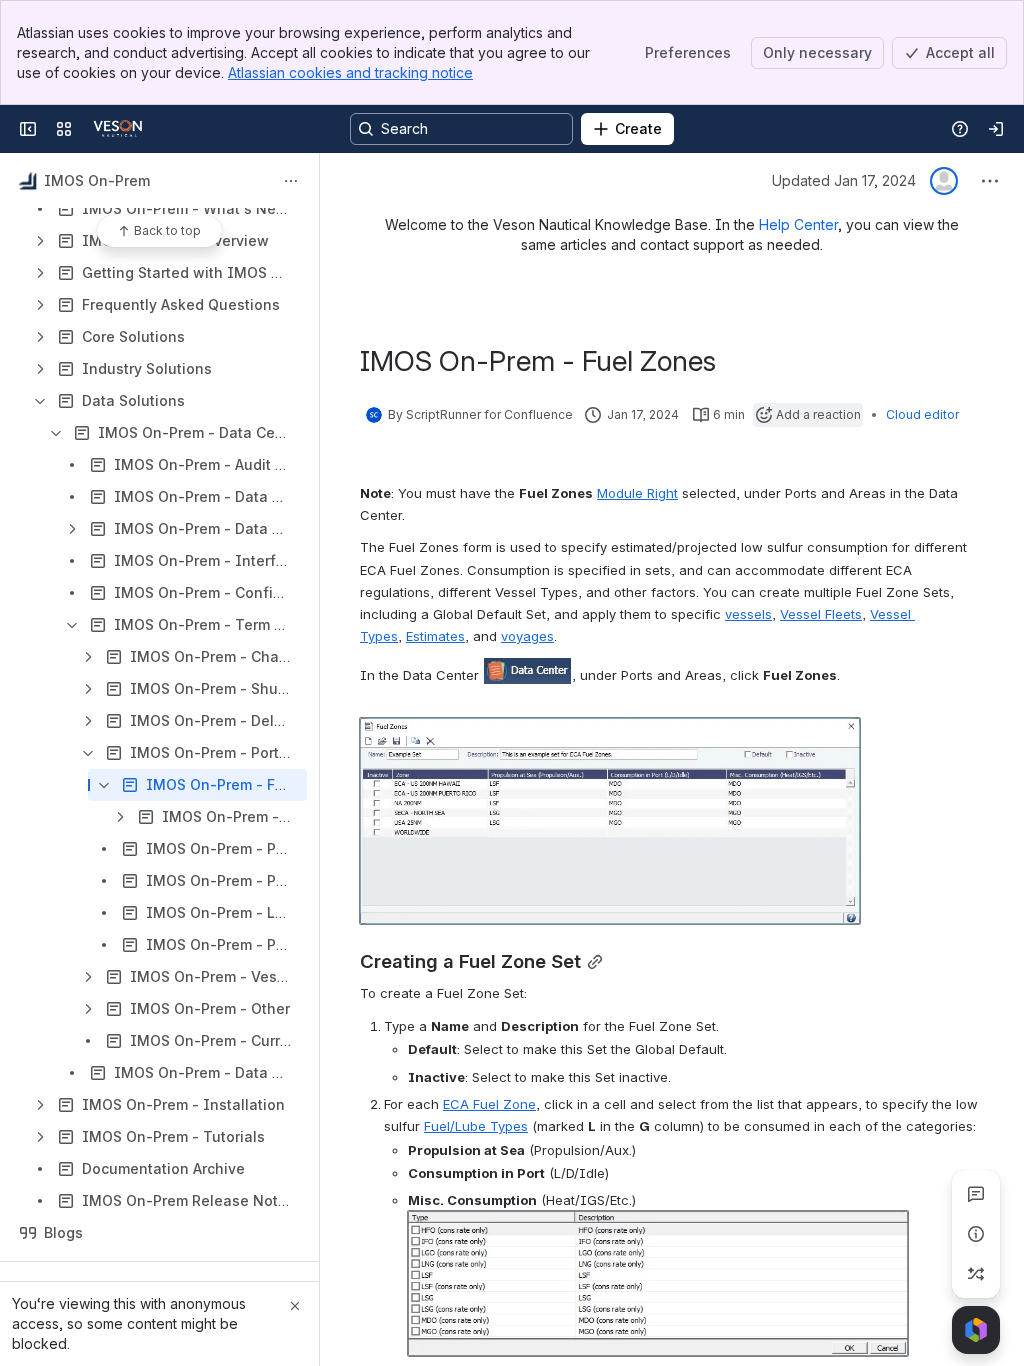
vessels (748, 614)
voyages (527, 636)
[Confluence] (118, 129)
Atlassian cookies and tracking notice (350, 72)
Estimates (435, 636)
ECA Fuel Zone (489, 1104)
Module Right (637, 493)
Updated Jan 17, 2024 (844, 180)
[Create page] (976, 1274)
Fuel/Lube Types (476, 1126)
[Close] (295, 1306)
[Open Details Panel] (976, 1234)
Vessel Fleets (821, 614)
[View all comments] (976, 1194)
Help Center (798, 224)
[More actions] (291, 181)
